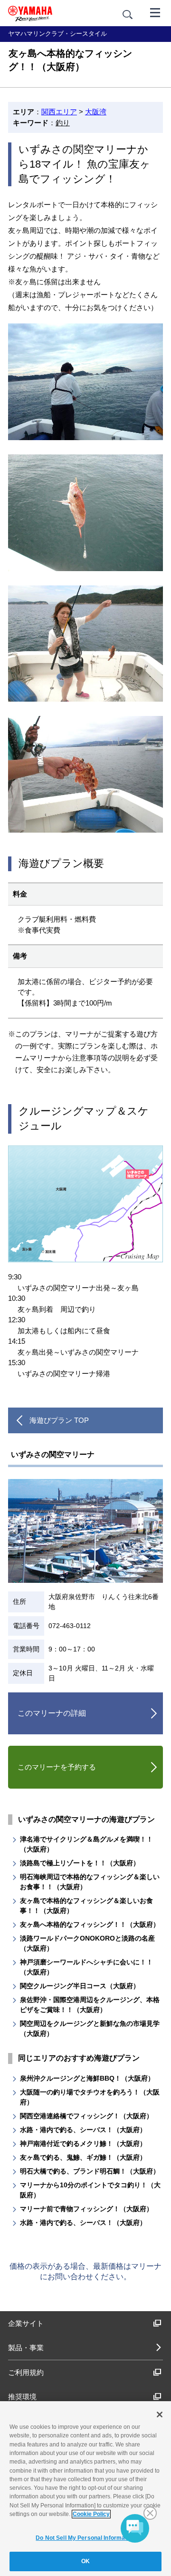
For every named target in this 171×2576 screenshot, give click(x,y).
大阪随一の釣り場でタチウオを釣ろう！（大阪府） (90, 2097)
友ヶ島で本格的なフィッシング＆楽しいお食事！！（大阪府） (86, 1906)
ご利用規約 (26, 2372)
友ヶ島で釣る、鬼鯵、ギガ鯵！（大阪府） (83, 2157)
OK (85, 2561)
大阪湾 (96, 112)
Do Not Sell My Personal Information (85, 2538)
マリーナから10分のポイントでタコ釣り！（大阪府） (90, 2190)
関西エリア (59, 112)
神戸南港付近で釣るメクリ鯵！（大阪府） (83, 2143)
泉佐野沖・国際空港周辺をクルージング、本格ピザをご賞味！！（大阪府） (90, 2005)
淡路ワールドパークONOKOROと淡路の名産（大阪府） (87, 1943)
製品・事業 (26, 2348)
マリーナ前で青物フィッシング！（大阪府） (86, 2209)
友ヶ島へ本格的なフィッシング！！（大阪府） (90, 1924)
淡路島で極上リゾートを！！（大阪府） (80, 1863)
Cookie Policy (91, 2514)
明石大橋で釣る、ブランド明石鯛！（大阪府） (90, 2171)
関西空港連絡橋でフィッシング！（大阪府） (86, 2116)
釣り (63, 123)
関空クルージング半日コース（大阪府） (80, 1986)
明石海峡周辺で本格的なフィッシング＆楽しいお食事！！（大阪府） (90, 1882)
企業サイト (26, 2323)
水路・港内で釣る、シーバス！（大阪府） (83, 2130)
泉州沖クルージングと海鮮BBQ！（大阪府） (87, 2078)
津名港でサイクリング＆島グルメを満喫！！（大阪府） (86, 1844)
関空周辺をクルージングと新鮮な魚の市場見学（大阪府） (90, 2028)
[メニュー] (155, 12)
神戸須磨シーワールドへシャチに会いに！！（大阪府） (86, 1967)
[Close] (160, 2415)
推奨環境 (22, 2397)
